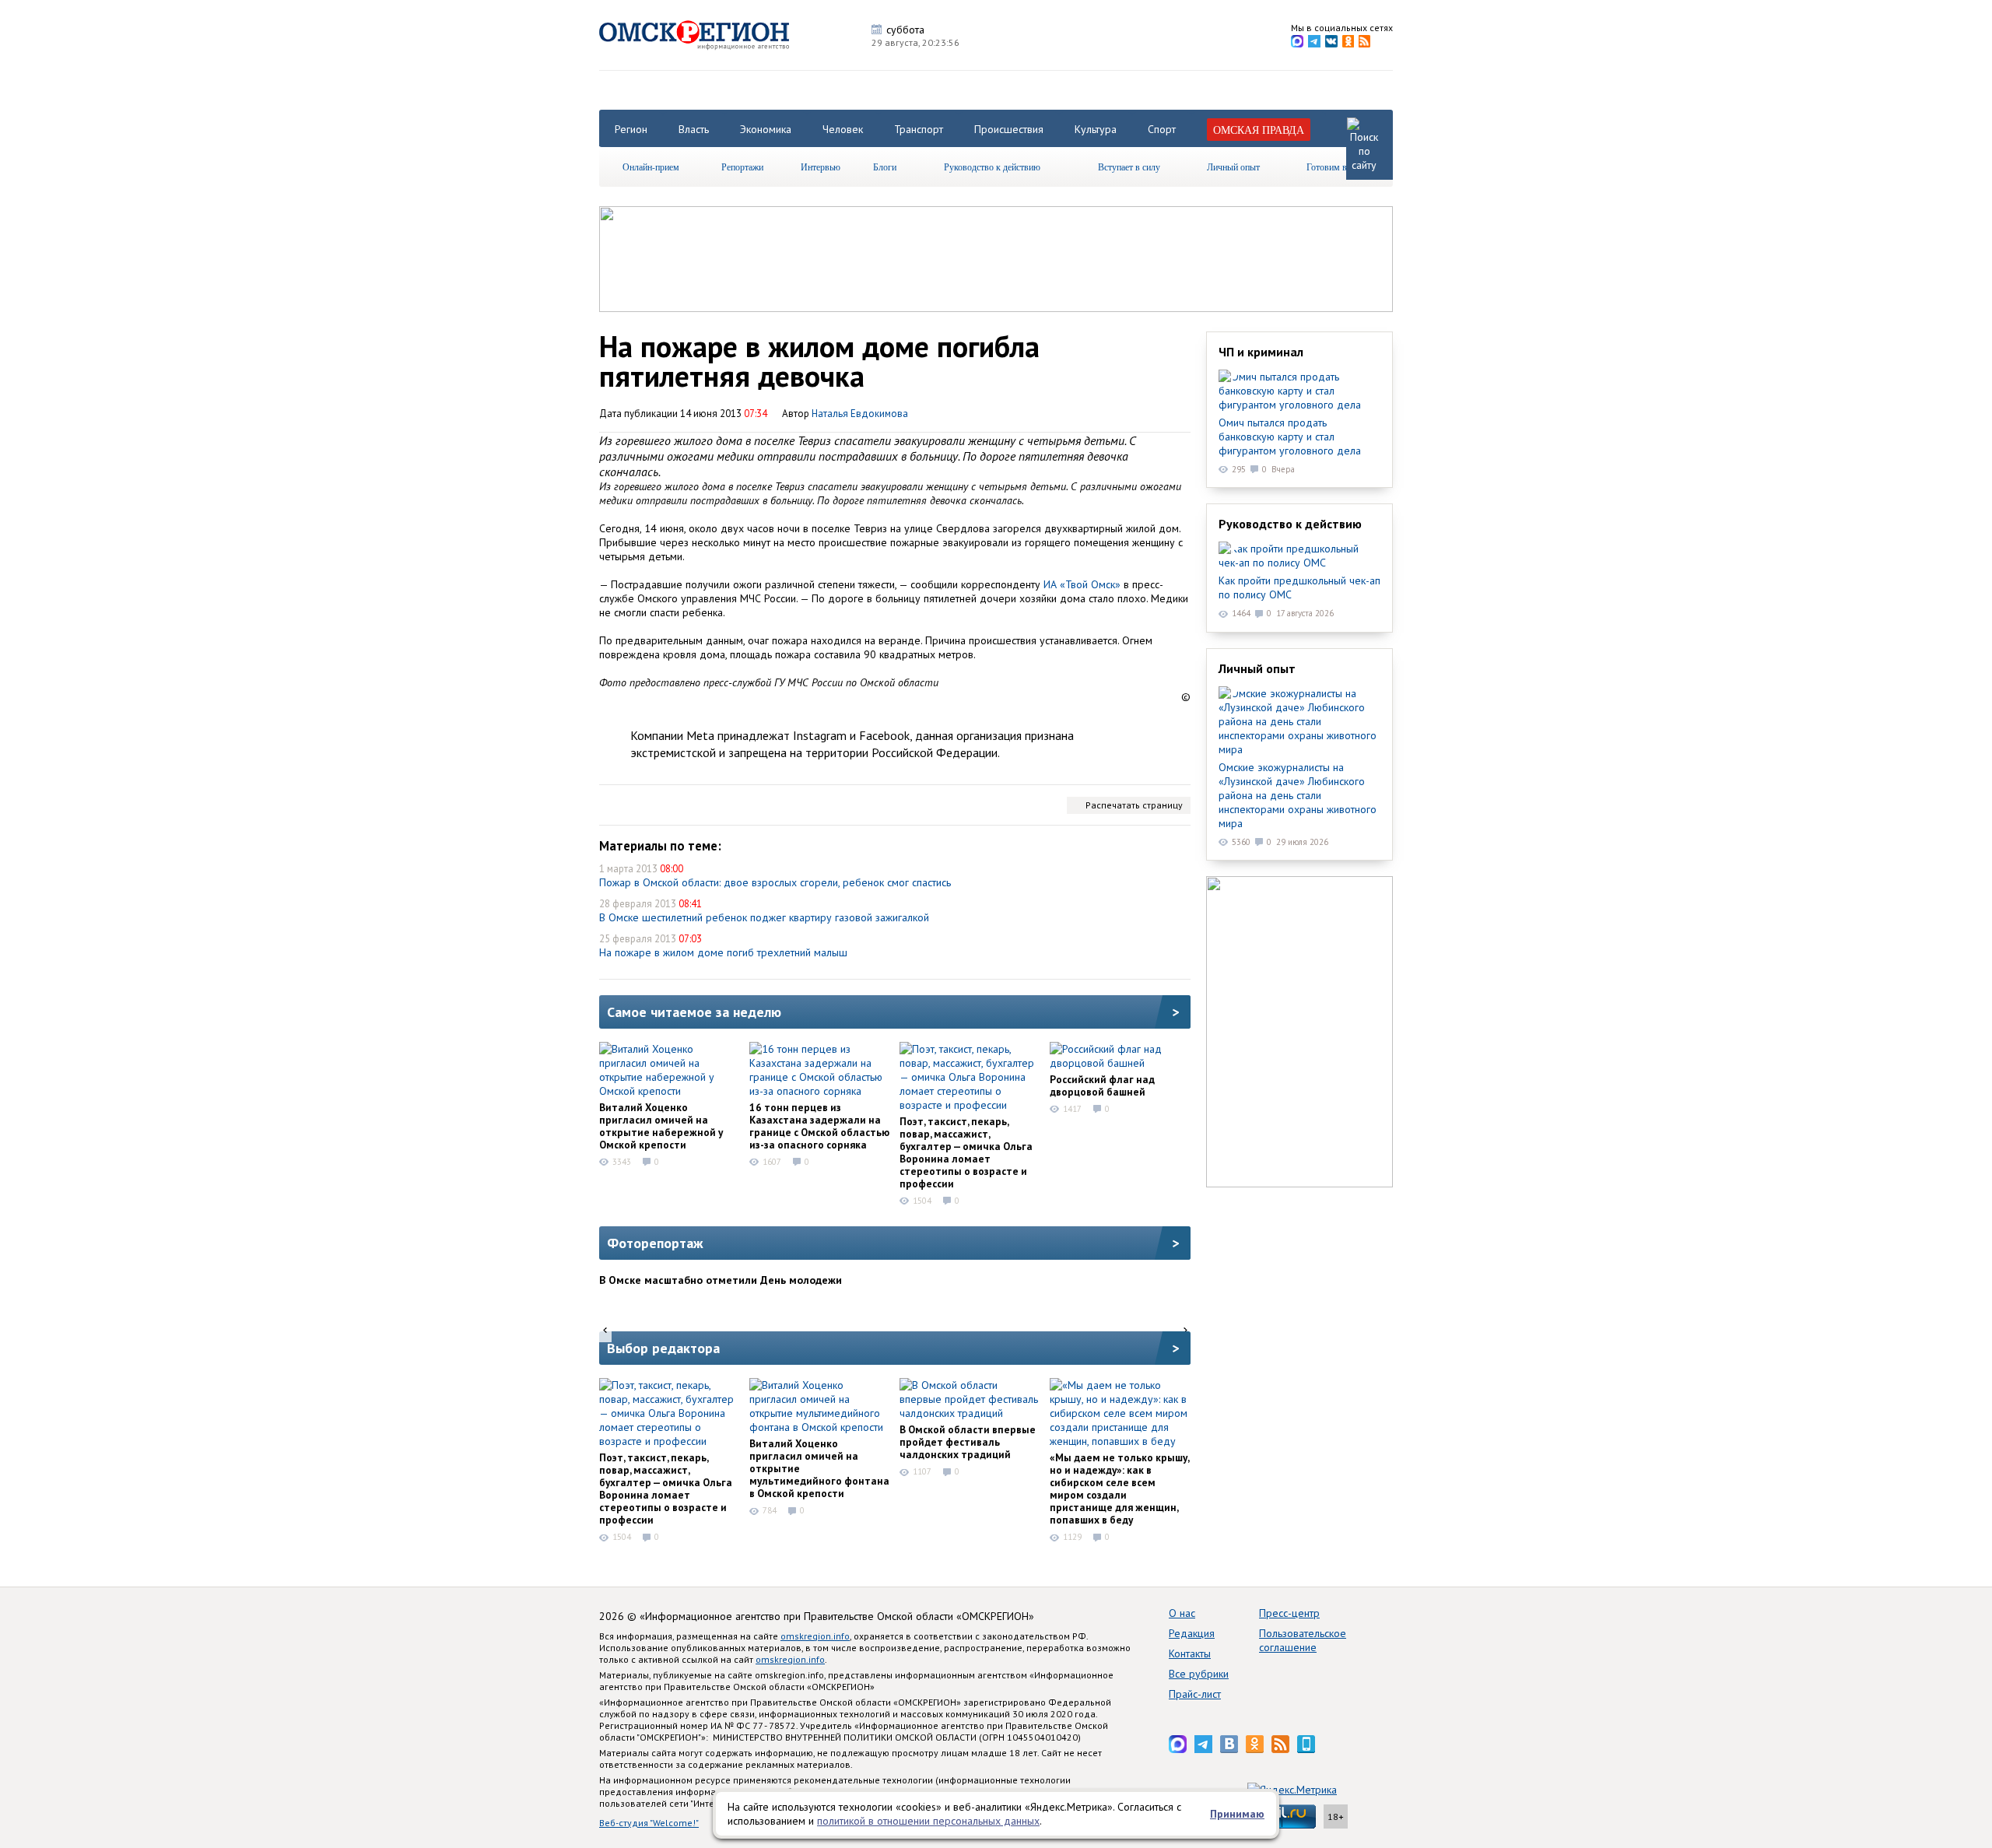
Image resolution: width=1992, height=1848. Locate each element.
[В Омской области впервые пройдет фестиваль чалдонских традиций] (970, 1399)
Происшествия (1009, 129)
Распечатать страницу (1134, 805)
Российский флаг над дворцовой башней (1102, 1085)
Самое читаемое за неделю (694, 1012)
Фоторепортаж (655, 1243)
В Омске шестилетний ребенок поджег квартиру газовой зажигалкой (764, 917)
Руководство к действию (992, 167)
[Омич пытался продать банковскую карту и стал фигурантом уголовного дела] (1299, 391)
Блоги (885, 167)
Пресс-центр (1289, 1613)
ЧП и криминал (1261, 352)
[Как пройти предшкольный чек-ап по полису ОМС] (1299, 556)
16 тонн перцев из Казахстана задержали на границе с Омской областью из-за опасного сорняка (819, 1126)
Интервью (821, 167)
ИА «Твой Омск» (1082, 584)
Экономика (766, 129)
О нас (1182, 1613)
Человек (843, 129)
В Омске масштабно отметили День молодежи (721, 1280)
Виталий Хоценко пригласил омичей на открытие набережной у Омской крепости (661, 1126)
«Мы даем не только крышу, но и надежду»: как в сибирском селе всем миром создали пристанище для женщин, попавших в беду (1119, 1489)
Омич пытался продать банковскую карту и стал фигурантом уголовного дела (1290, 437)
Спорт (1162, 129)
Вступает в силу (1129, 167)
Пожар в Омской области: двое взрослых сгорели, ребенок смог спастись (775, 882)
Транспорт (919, 129)
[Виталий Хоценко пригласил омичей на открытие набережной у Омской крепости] (669, 1070)
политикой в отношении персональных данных (928, 1821)
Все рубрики (1199, 1674)
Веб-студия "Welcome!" (649, 1823)
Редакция (1192, 1633)
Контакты (1190, 1653)
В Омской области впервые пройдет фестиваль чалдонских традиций (968, 1442)
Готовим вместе (1338, 167)
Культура (1096, 129)
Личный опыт (1233, 167)
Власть (694, 129)
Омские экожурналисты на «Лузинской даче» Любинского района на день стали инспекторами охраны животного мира (1298, 795)
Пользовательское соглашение (1303, 1640)
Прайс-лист (1195, 1694)
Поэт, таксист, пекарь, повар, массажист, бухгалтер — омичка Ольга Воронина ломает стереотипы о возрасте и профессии (966, 1152)
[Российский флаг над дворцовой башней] (1120, 1056)
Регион (631, 129)
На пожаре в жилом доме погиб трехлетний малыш (723, 952)
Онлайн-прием (651, 167)
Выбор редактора (663, 1348)
